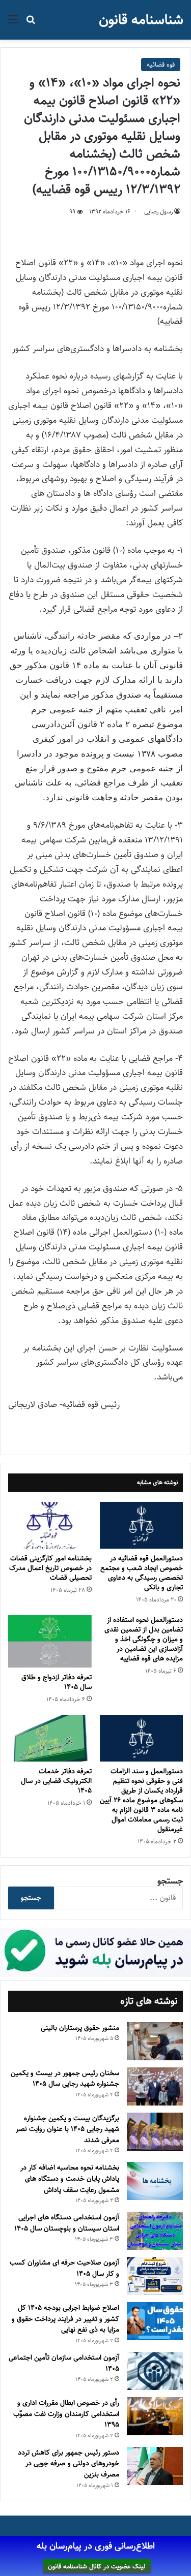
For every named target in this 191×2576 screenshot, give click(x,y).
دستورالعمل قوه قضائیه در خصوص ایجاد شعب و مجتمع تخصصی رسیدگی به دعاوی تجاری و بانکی (142, 1573)
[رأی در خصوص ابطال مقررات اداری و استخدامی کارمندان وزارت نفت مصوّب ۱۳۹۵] (155, 2416)
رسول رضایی (158, 212)
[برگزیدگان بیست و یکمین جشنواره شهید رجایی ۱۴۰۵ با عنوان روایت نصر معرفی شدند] (155, 2132)
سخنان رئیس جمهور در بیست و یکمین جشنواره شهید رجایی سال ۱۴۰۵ (65, 2079)
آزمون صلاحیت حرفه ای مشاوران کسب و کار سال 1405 (64, 2268)
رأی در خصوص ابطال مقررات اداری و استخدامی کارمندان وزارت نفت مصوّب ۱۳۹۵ (66, 2414)
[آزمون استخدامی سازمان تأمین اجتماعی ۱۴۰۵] (155, 2371)
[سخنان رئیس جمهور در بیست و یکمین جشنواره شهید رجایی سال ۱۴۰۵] (155, 2086)
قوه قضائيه (161, 65)
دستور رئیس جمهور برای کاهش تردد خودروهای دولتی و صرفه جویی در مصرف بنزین (69, 2463)
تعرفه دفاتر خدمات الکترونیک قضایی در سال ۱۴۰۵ (56, 1781)
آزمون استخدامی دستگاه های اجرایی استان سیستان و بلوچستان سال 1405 (67, 2223)
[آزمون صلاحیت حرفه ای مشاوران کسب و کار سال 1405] (155, 2276)
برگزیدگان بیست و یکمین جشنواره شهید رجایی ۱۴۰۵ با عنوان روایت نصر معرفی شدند (67, 2129)
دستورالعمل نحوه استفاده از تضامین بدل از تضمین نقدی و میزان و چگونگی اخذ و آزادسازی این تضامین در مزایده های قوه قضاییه (144, 1639)
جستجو (170, 1881)
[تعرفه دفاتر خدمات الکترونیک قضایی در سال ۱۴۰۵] (50, 1738)
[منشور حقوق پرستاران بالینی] (155, 2041)
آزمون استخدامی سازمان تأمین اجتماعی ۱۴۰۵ (64, 2363)
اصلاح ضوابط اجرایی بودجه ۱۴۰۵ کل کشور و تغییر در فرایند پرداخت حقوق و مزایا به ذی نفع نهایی (65, 2319)
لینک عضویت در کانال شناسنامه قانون (97, 2566)
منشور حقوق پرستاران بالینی (80, 2028)
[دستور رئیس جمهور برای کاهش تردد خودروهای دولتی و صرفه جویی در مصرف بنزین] (155, 2466)
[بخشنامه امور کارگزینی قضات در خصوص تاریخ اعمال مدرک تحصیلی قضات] (50, 1525)
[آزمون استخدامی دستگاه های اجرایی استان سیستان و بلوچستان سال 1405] (155, 2231)
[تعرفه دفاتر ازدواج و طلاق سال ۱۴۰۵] (50, 1641)
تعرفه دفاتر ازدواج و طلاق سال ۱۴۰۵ (57, 1682)
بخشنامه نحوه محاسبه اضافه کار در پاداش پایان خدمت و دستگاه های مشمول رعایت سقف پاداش (70, 2178)
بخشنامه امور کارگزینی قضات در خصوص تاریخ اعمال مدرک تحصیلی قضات (50, 1568)
